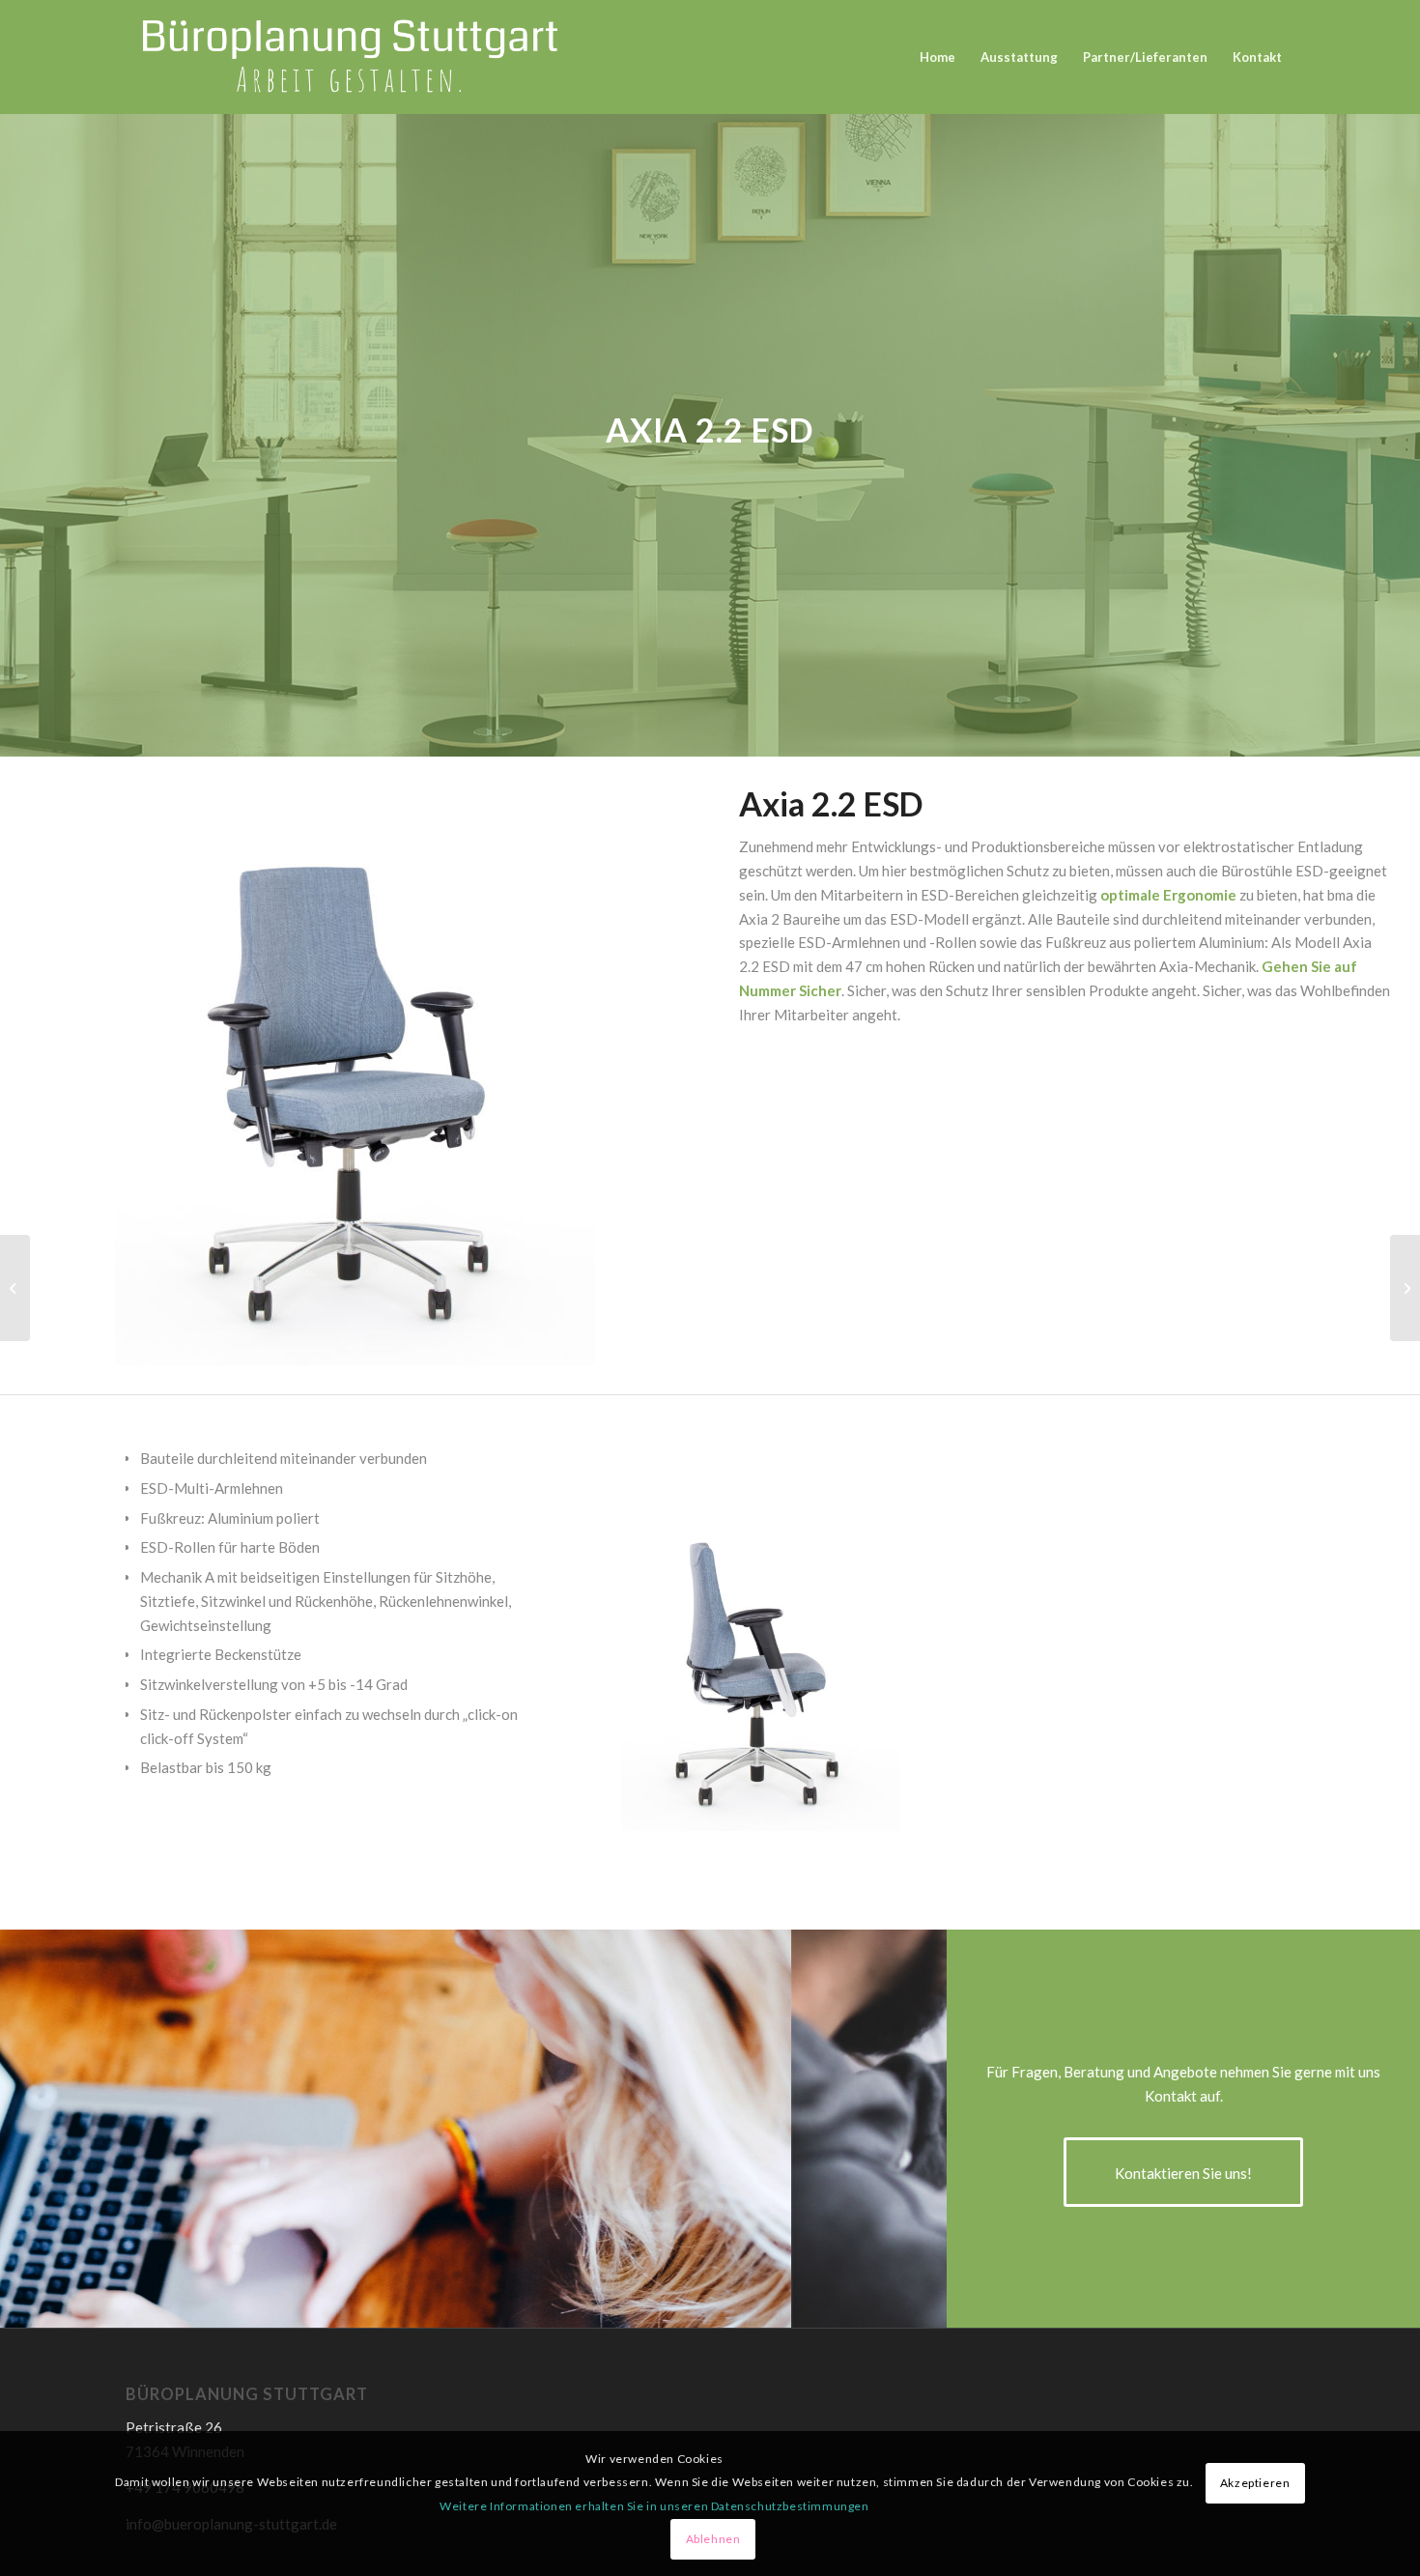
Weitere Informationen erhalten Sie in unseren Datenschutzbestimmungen (654, 2506)
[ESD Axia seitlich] (879, 1809)
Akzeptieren (1255, 2483)
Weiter (1251, 1663)
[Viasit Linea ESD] (15, 1288)
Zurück (665, 1663)
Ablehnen (713, 2539)
